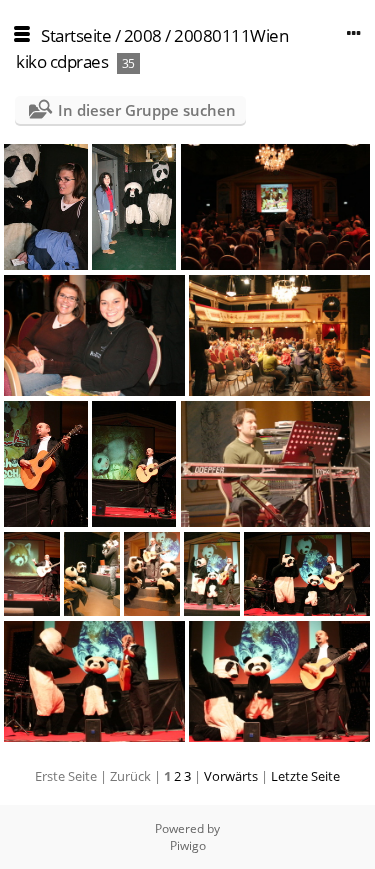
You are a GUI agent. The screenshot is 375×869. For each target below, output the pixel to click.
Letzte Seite (305, 776)
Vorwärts (231, 776)
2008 (143, 35)
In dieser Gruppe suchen (147, 110)
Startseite (76, 35)
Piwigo (188, 845)
